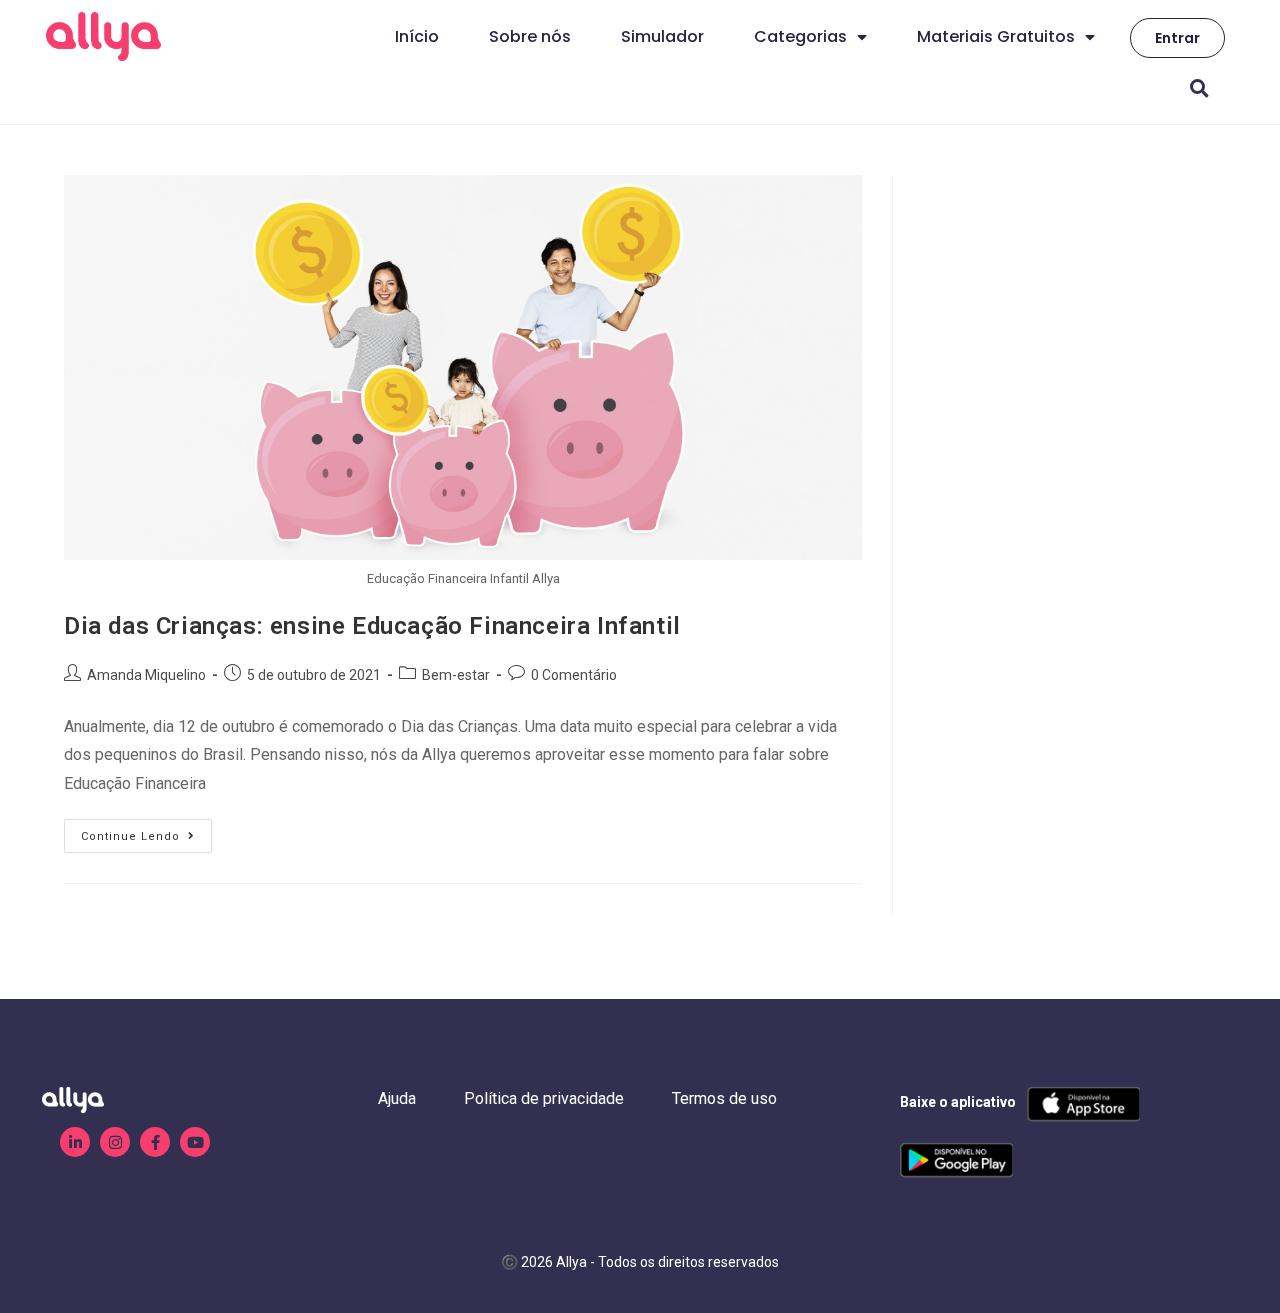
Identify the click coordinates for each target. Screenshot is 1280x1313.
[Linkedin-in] (75, 1142)
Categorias (800, 36)
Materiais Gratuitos (996, 36)
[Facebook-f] (155, 1142)
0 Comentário (574, 675)
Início (417, 36)
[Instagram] (115, 1142)
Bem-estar (456, 675)
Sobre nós (530, 36)
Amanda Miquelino (146, 675)
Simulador (662, 36)
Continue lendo (146, 831)
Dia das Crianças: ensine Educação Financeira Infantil (372, 626)
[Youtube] (195, 1142)
